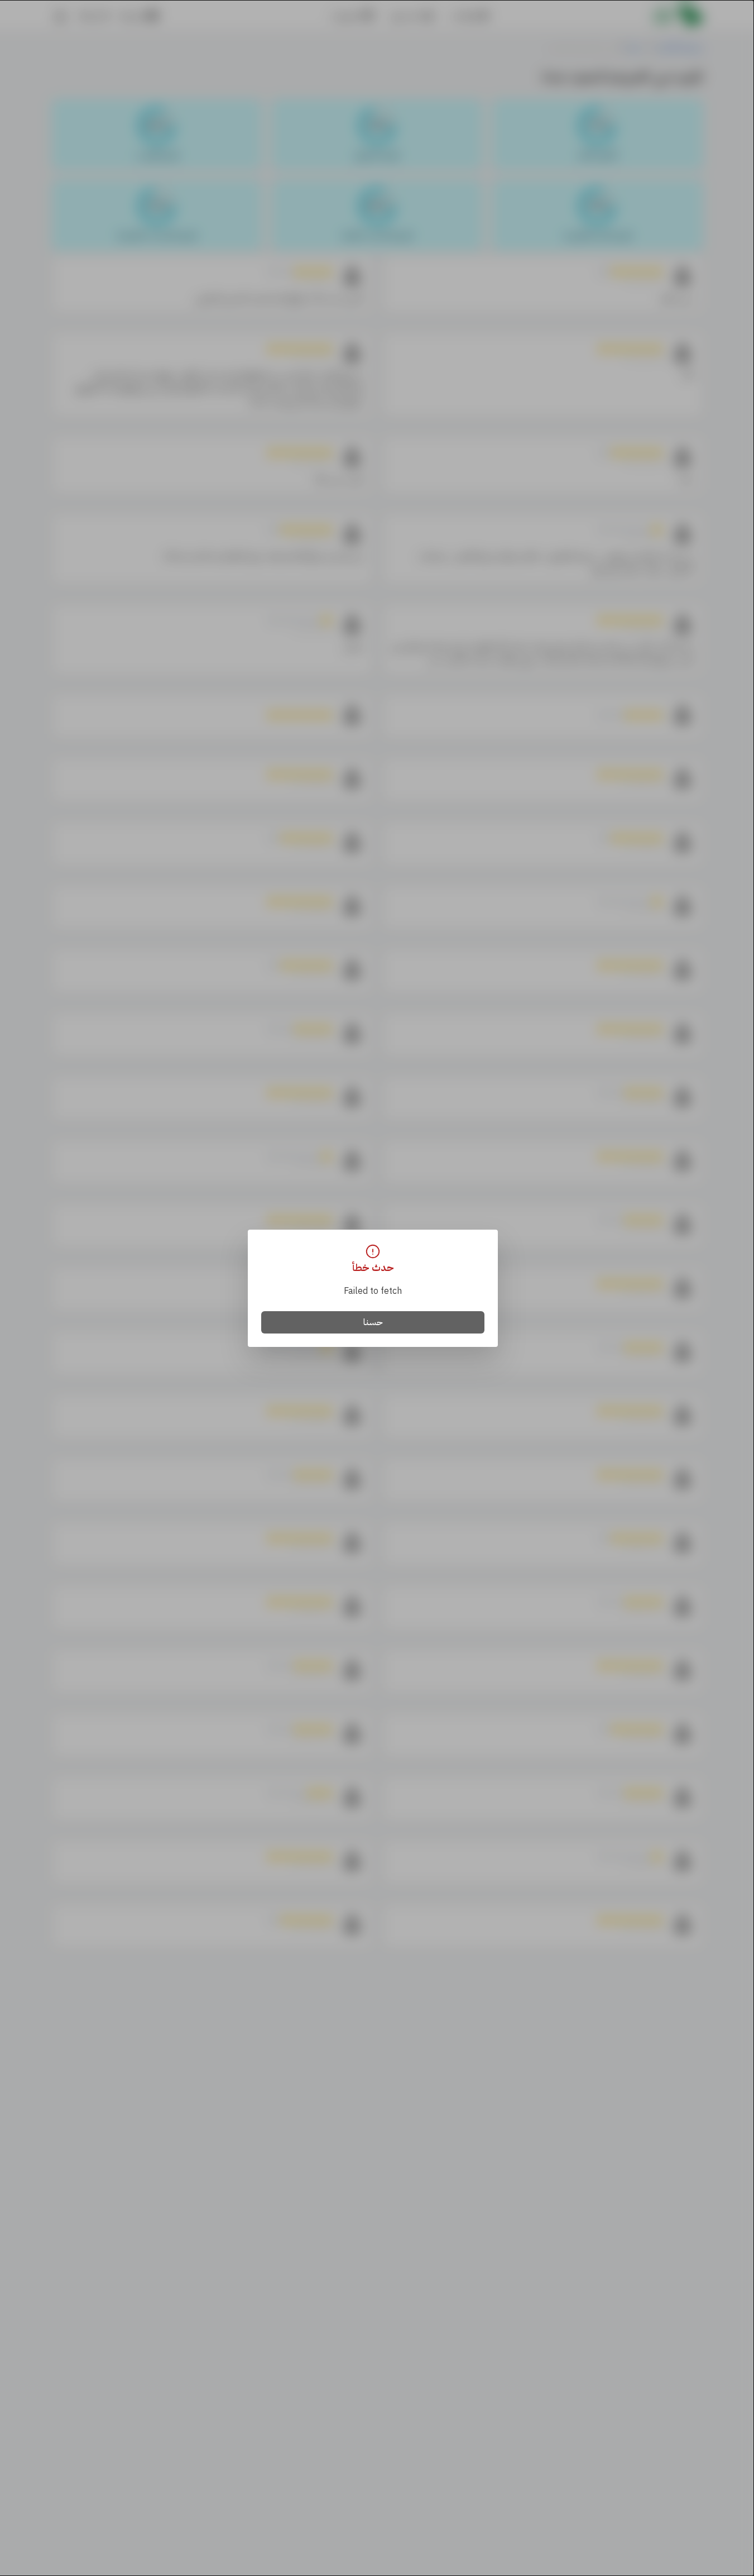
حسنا (373, 1322)
